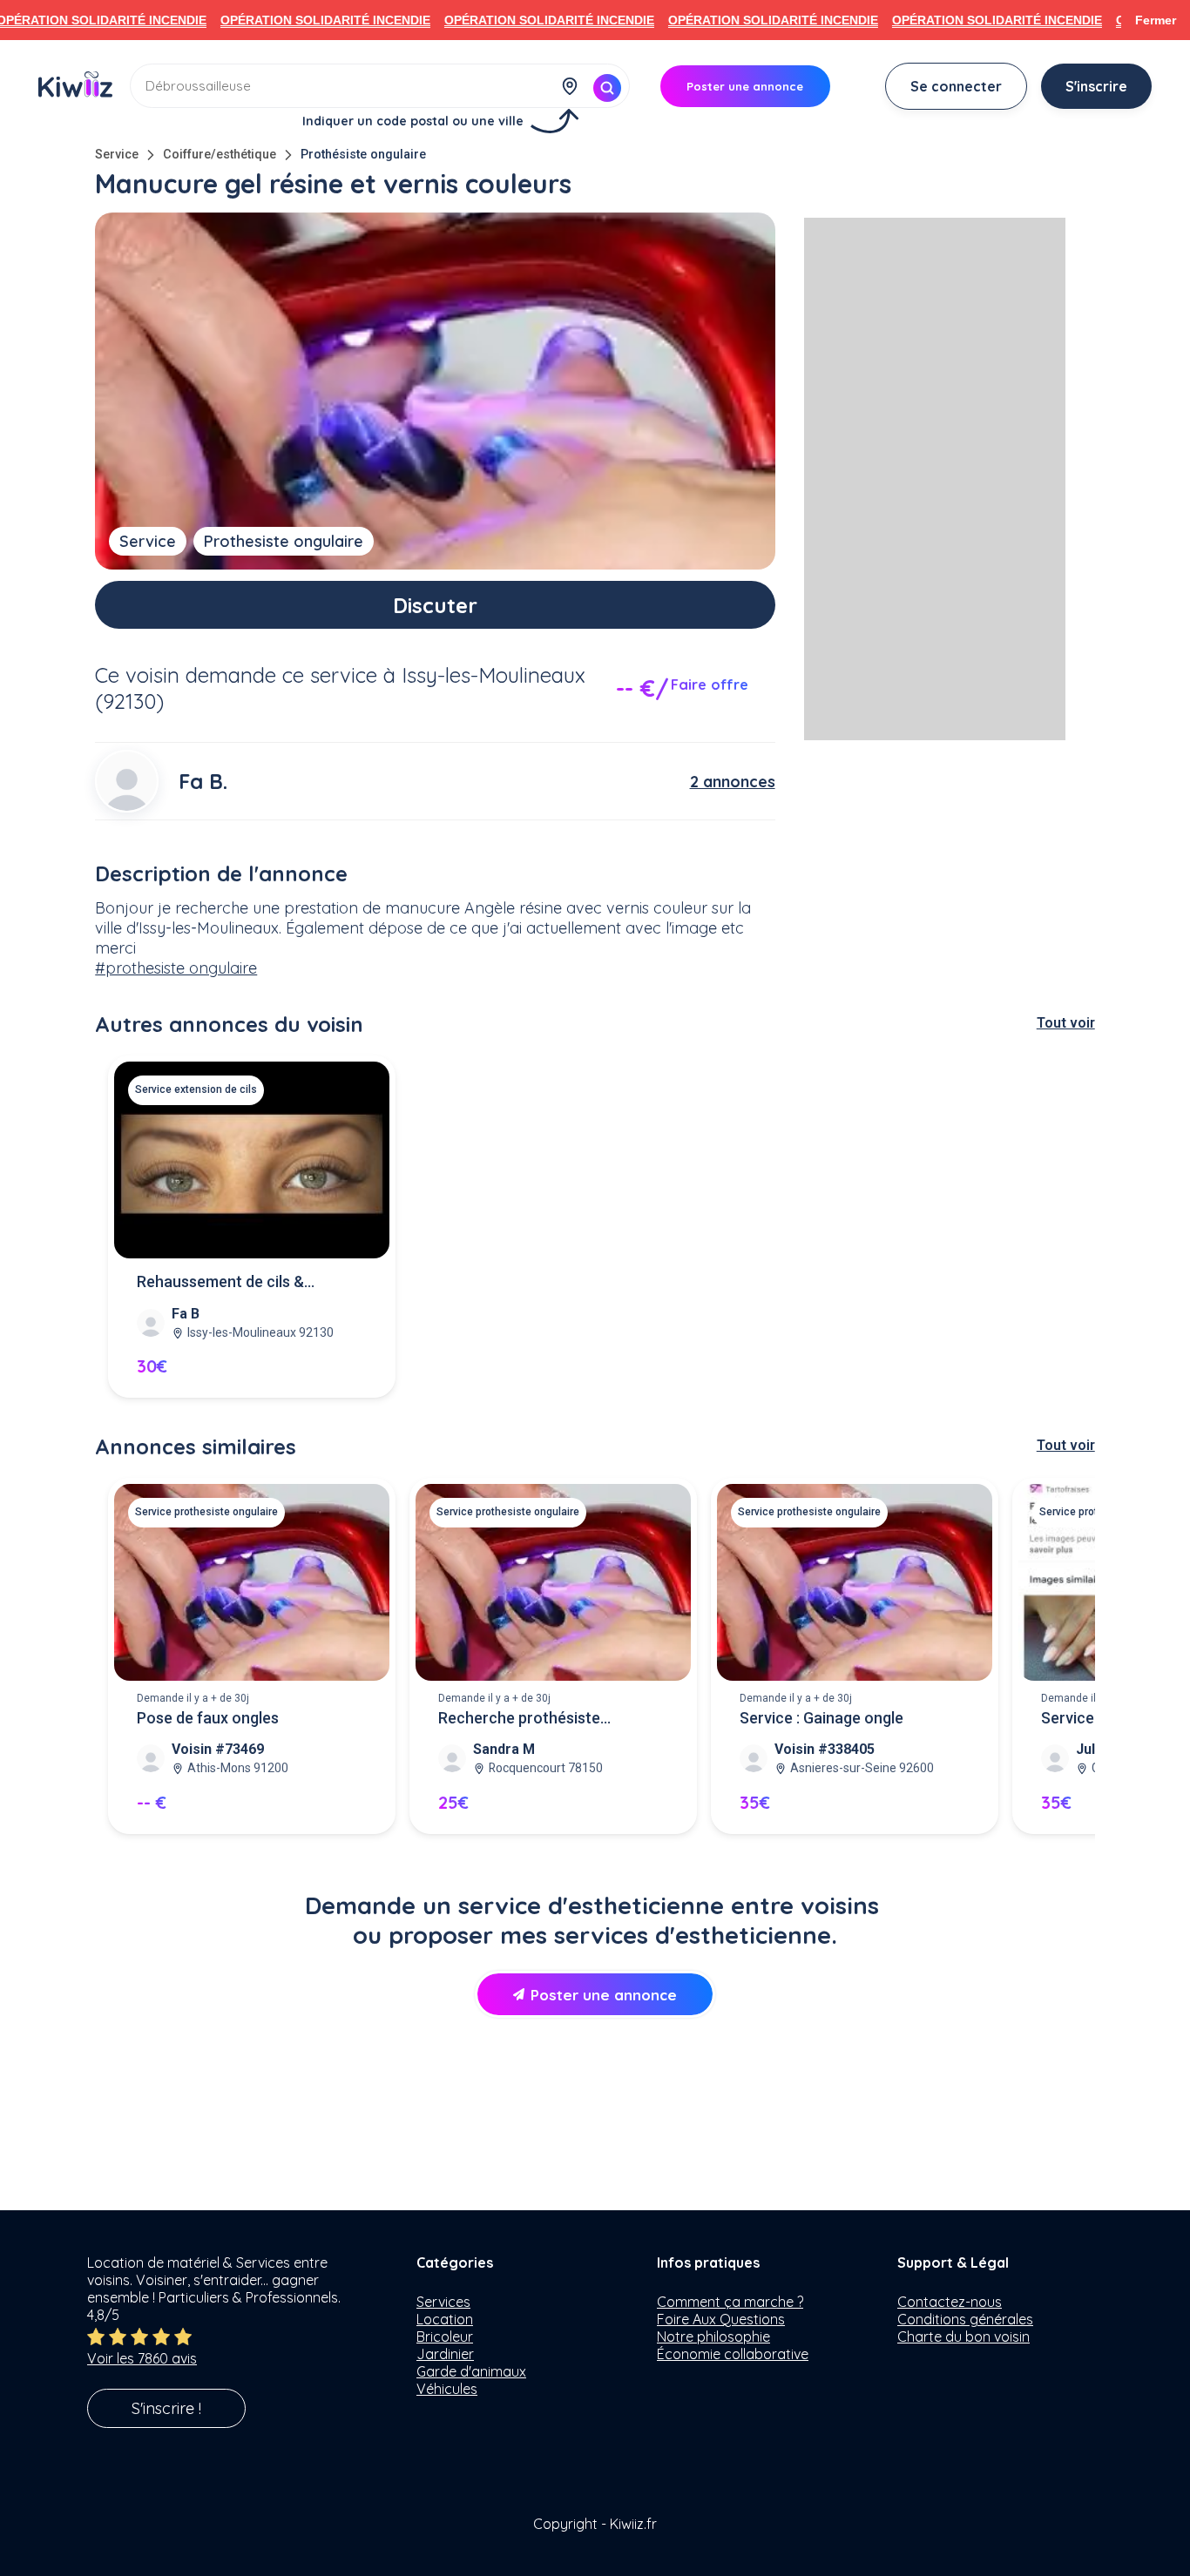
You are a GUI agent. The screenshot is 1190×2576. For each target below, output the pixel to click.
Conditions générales (965, 2319)
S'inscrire (1096, 86)
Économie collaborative (733, 2354)
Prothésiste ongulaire (363, 155)
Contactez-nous (950, 2302)
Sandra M (504, 1749)
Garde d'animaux (471, 2371)
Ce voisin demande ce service (236, 675)
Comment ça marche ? (730, 2302)
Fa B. (203, 781)
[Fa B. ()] (126, 781)
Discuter (435, 605)
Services (443, 2302)
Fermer (1156, 20)
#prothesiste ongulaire (176, 968)
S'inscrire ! (166, 2408)
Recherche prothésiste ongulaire (519, 1720)
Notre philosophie (713, 2337)
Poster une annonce (604, 1995)
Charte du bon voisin (963, 2337)
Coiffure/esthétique (220, 155)
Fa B (186, 1314)
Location (445, 2319)
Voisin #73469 (218, 1749)
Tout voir (1066, 1023)
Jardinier (445, 2354)
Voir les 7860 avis (142, 2358)
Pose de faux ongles (208, 1718)
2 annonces (733, 782)
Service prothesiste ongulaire (206, 1512)
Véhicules (447, 2389)
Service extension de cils (196, 1089)
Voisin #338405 (825, 1749)
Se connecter (956, 86)
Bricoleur (445, 2337)
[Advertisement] (935, 479)
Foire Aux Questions (721, 2319)
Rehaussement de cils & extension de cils (220, 1283)
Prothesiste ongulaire (284, 541)
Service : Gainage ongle (822, 1718)
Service (117, 155)
